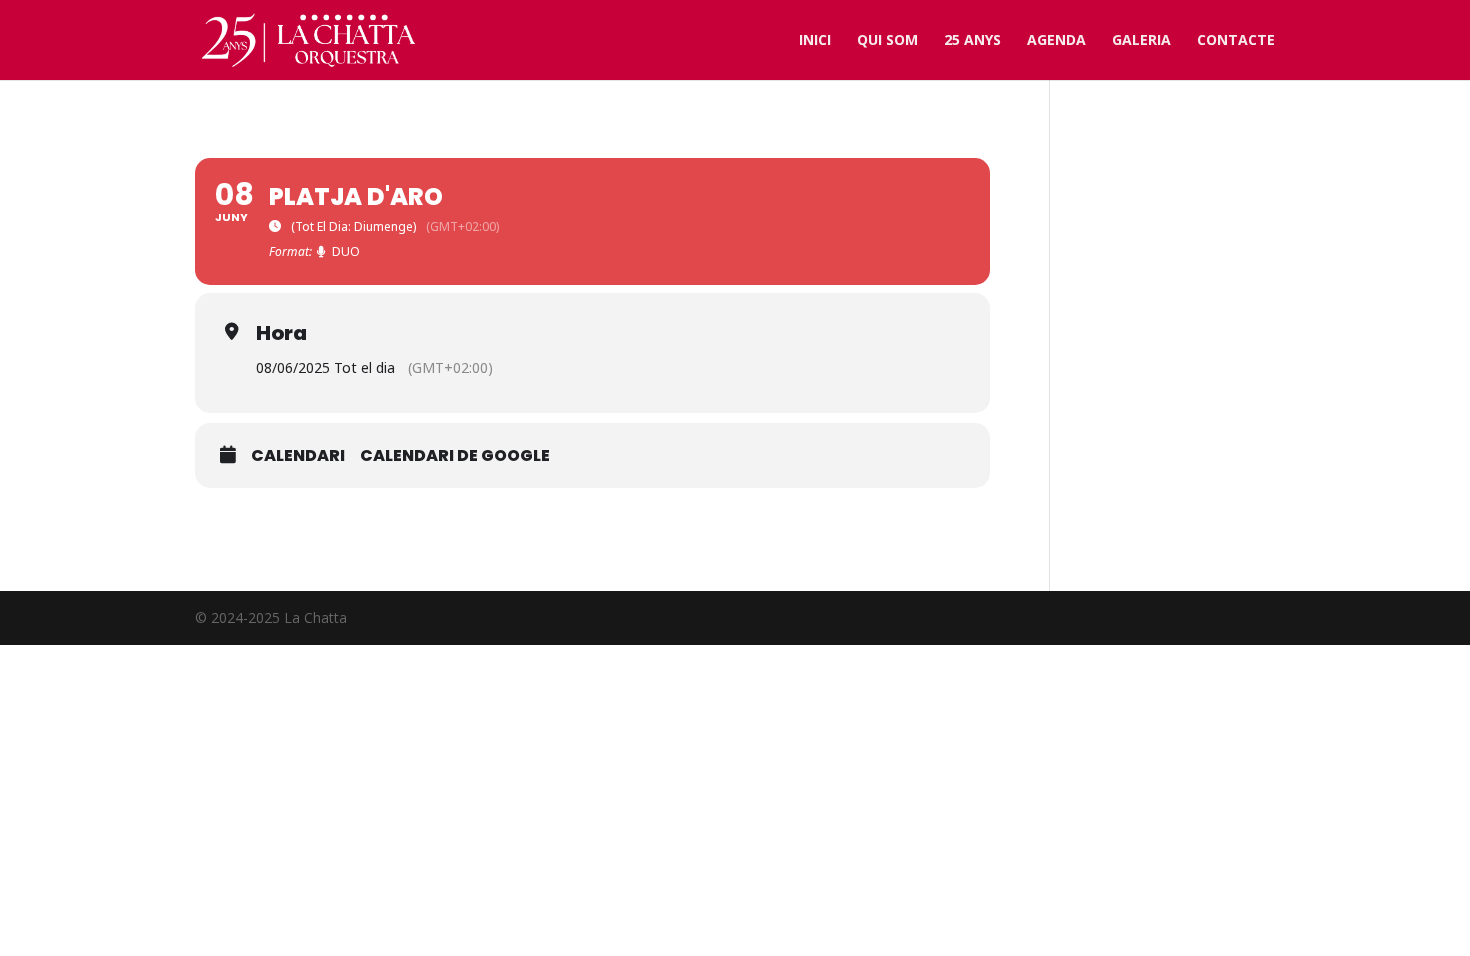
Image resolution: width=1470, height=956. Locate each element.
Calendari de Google (455, 456)
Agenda (1056, 41)
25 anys (972, 41)
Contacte (1236, 41)
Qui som (887, 41)
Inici (815, 41)
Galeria (1141, 41)
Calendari (298, 456)
